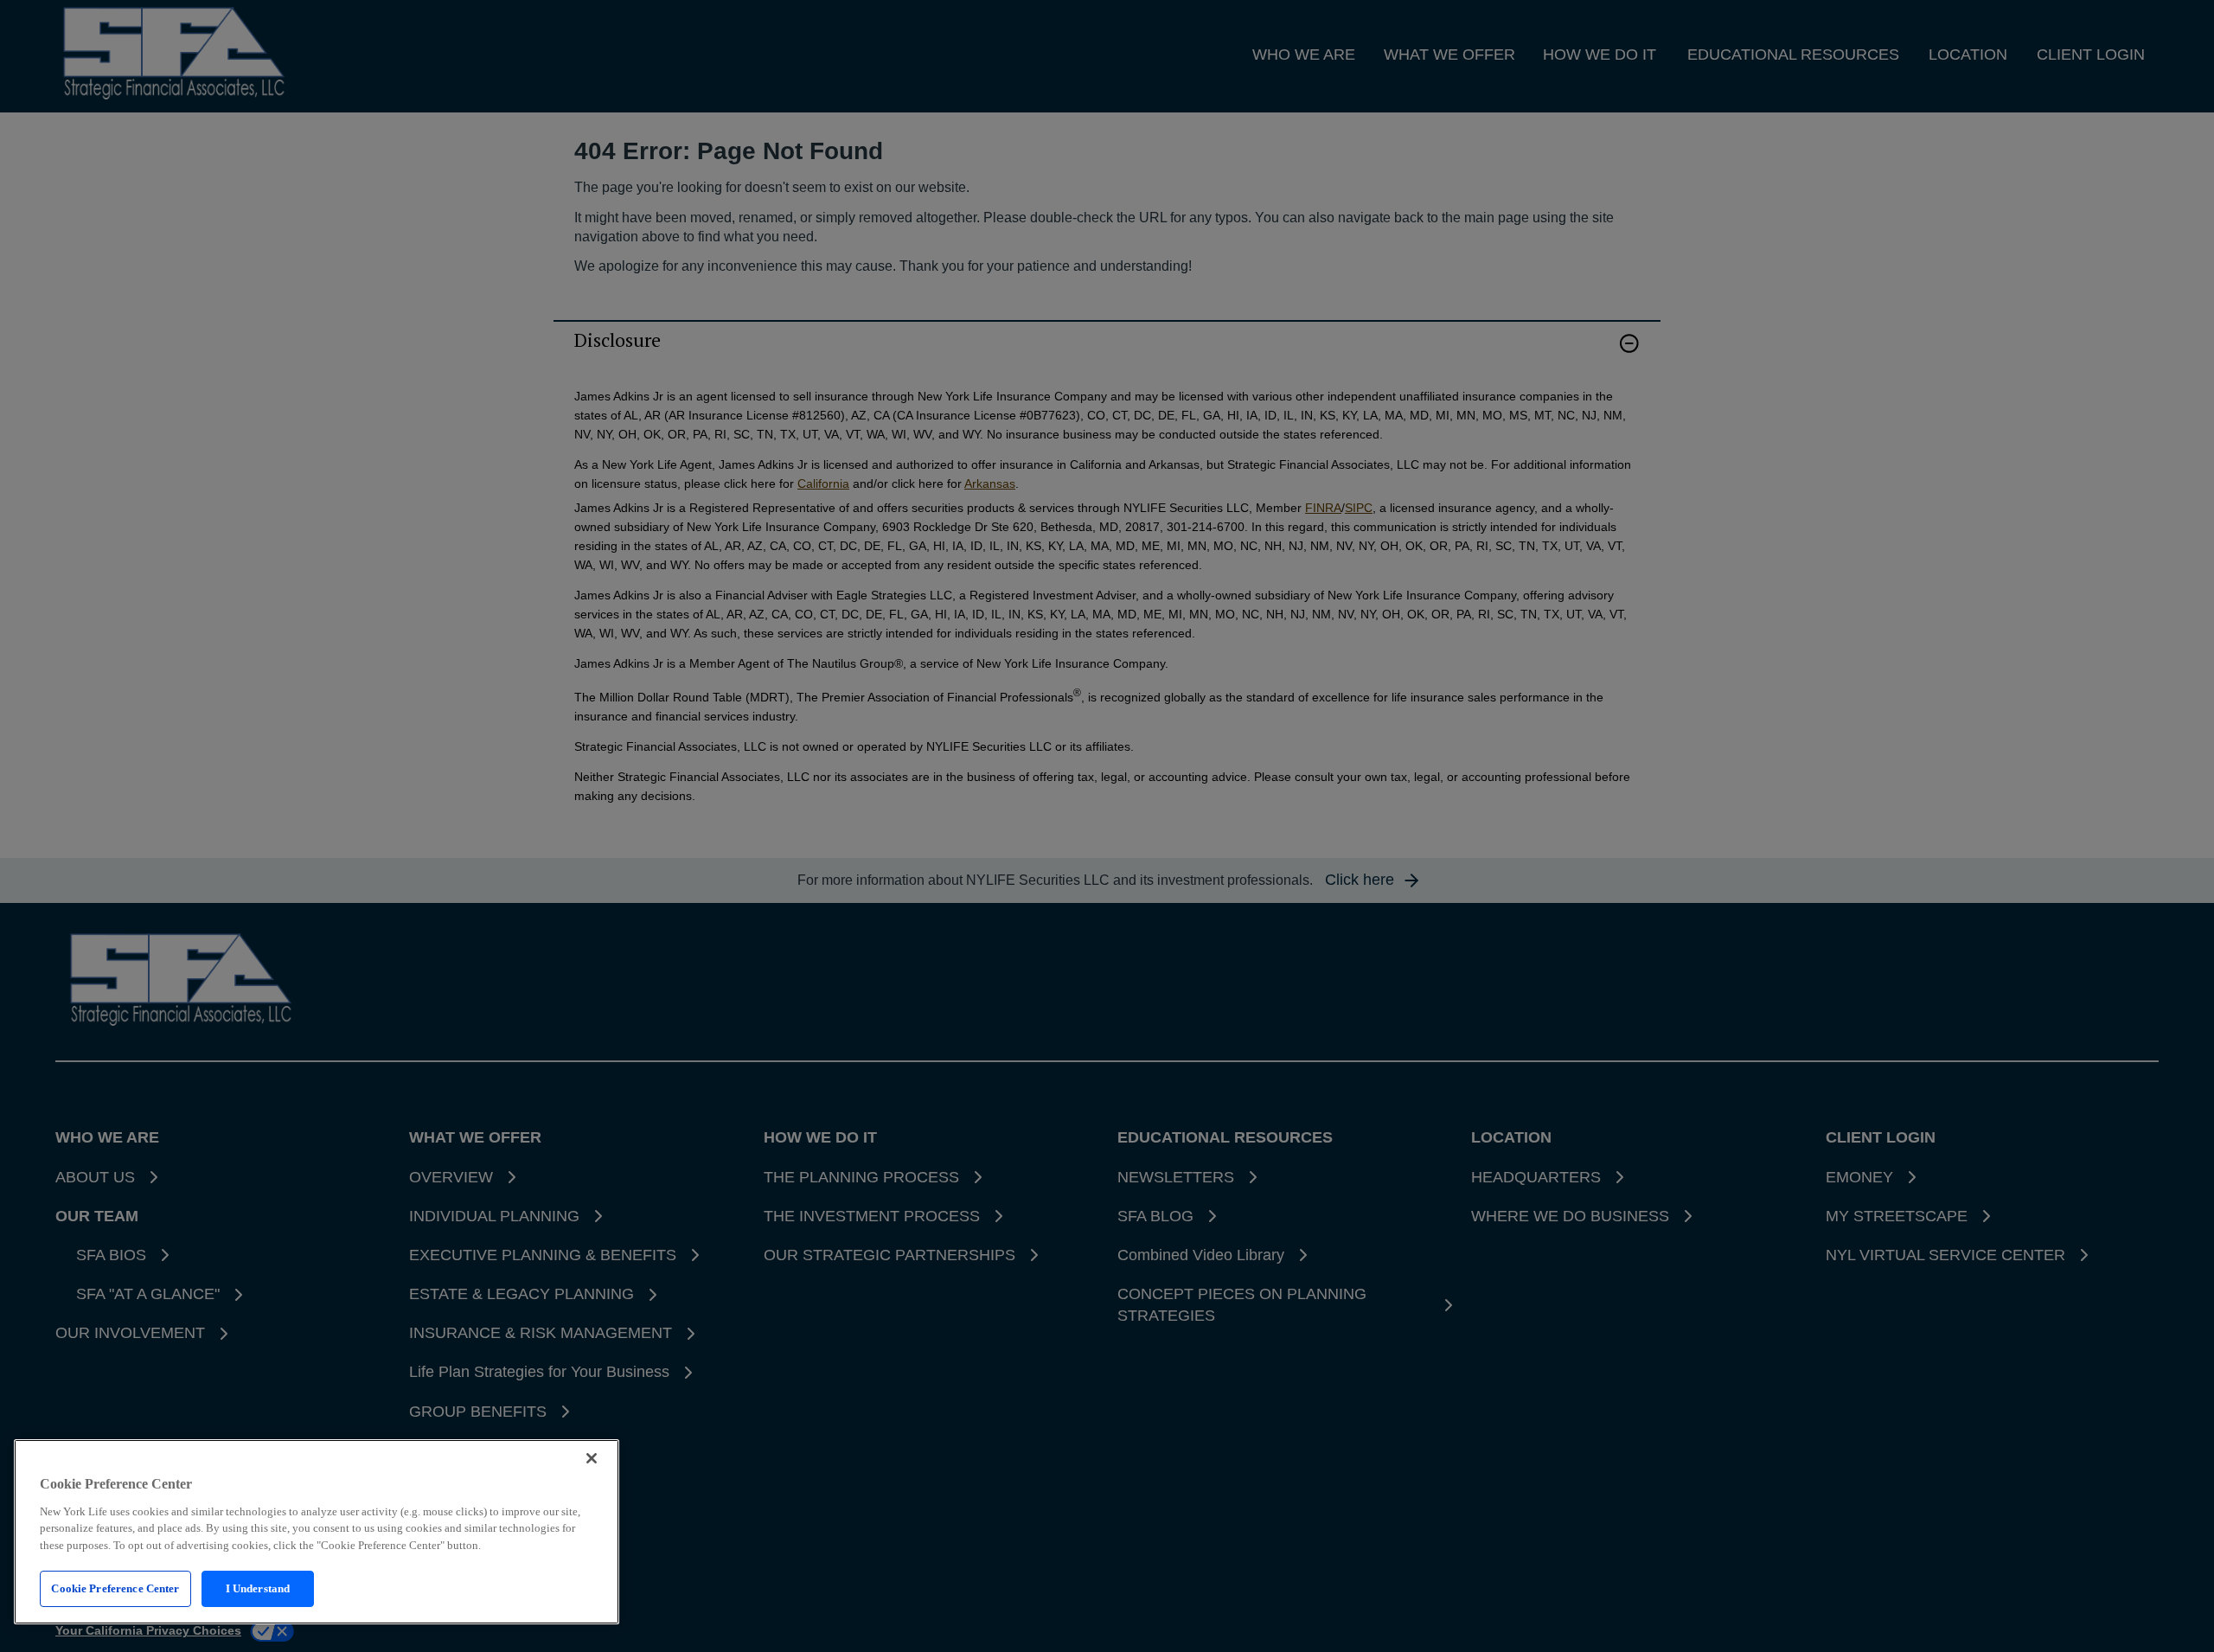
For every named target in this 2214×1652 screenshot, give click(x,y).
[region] (317, 1532)
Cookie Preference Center (115, 1588)
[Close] (592, 1458)
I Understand (258, 1588)
